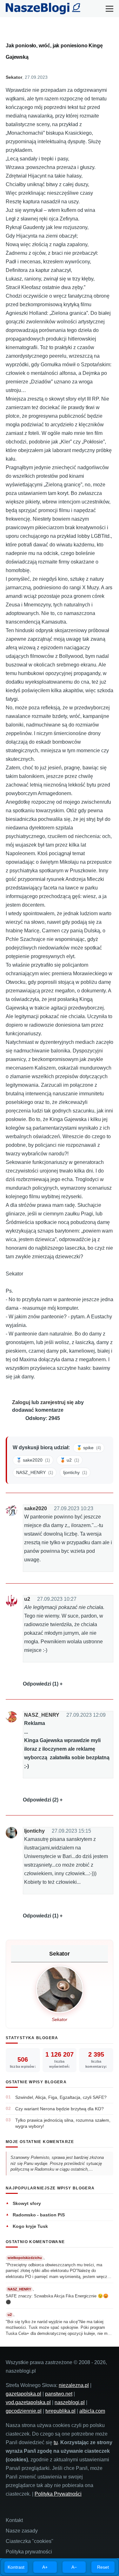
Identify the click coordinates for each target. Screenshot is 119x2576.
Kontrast (16, 2567)
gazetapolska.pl (23, 2394)
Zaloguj (21, 1402)
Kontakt (14, 2520)
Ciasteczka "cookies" (30, 2541)
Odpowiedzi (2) (41, 1800)
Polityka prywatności (29, 2552)
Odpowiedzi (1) (41, 1684)
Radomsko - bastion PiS (39, 2215)
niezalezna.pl (74, 2385)
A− (74, 2567)
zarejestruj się (57, 1402)
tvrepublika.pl (60, 2411)
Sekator (14, 77)
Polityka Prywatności (58, 2494)
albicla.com (92, 2411)
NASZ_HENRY (42, 1715)
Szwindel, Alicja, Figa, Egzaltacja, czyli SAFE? (61, 2097)
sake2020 (36, 1508)
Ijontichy (34, 1831)
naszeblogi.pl (70, 2402)
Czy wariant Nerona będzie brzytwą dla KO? (60, 2109)
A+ (45, 2567)
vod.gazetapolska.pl (28, 2402)
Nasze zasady (22, 2531)
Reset (103, 2567)
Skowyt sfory (27, 2203)
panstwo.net (59, 2394)
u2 (27, 1599)
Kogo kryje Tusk (30, 2226)
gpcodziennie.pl (24, 2411)
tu (56, 2442)
